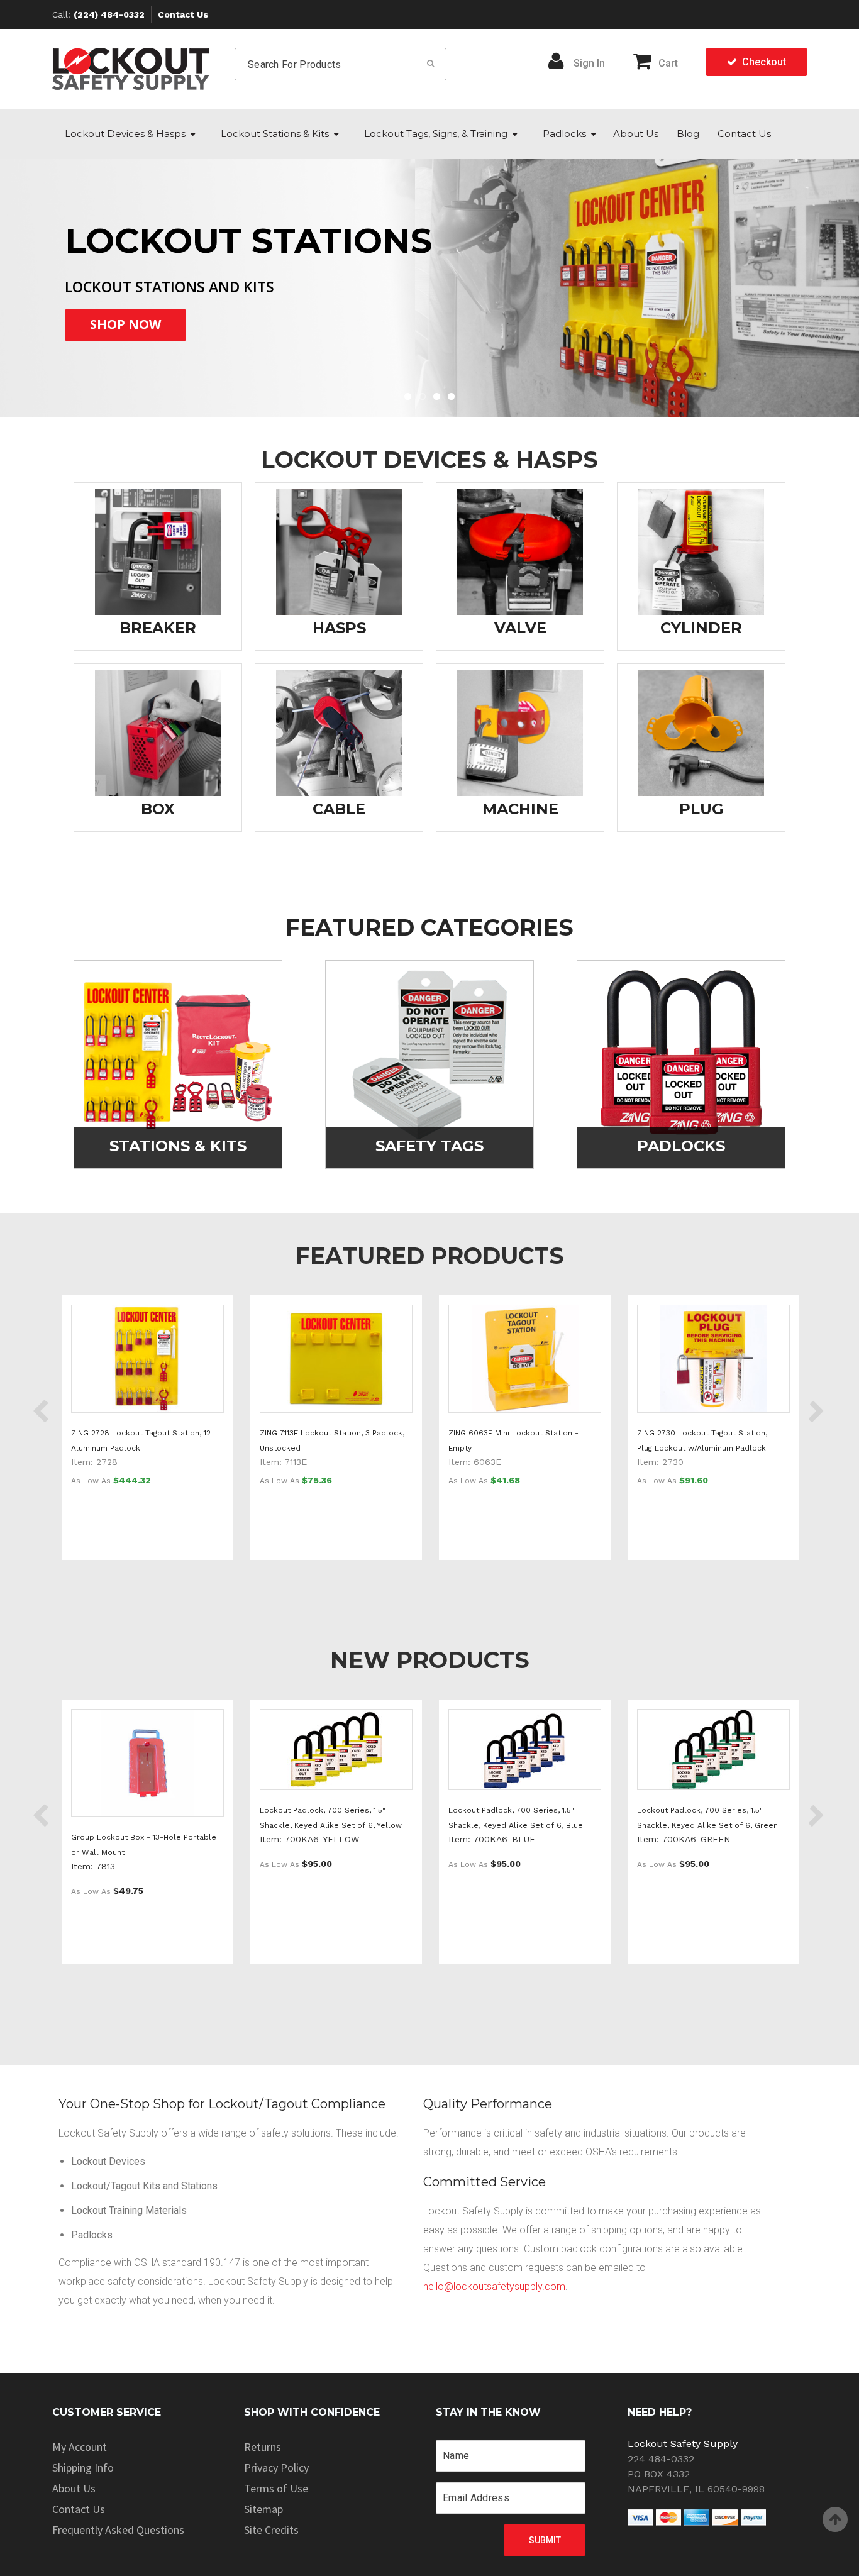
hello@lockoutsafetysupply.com (494, 2286)
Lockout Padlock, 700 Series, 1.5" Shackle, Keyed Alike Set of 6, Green (707, 1818)
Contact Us (183, 14)
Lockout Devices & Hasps (125, 134)
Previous (51, 274)
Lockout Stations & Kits (275, 134)
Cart (668, 63)
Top (835, 2519)
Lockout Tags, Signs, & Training (436, 134)
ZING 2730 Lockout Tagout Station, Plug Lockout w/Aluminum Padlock (702, 1440)
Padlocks (564, 134)
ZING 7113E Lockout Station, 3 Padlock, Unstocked (332, 1440)
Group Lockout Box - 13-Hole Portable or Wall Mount (144, 1845)
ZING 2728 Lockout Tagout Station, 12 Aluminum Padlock (141, 1440)
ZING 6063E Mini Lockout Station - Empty (513, 1440)
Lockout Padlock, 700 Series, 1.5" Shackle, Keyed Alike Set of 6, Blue (516, 1818)
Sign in (589, 63)
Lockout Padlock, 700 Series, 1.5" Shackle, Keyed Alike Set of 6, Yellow (331, 1818)
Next (808, 274)
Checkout (764, 62)
